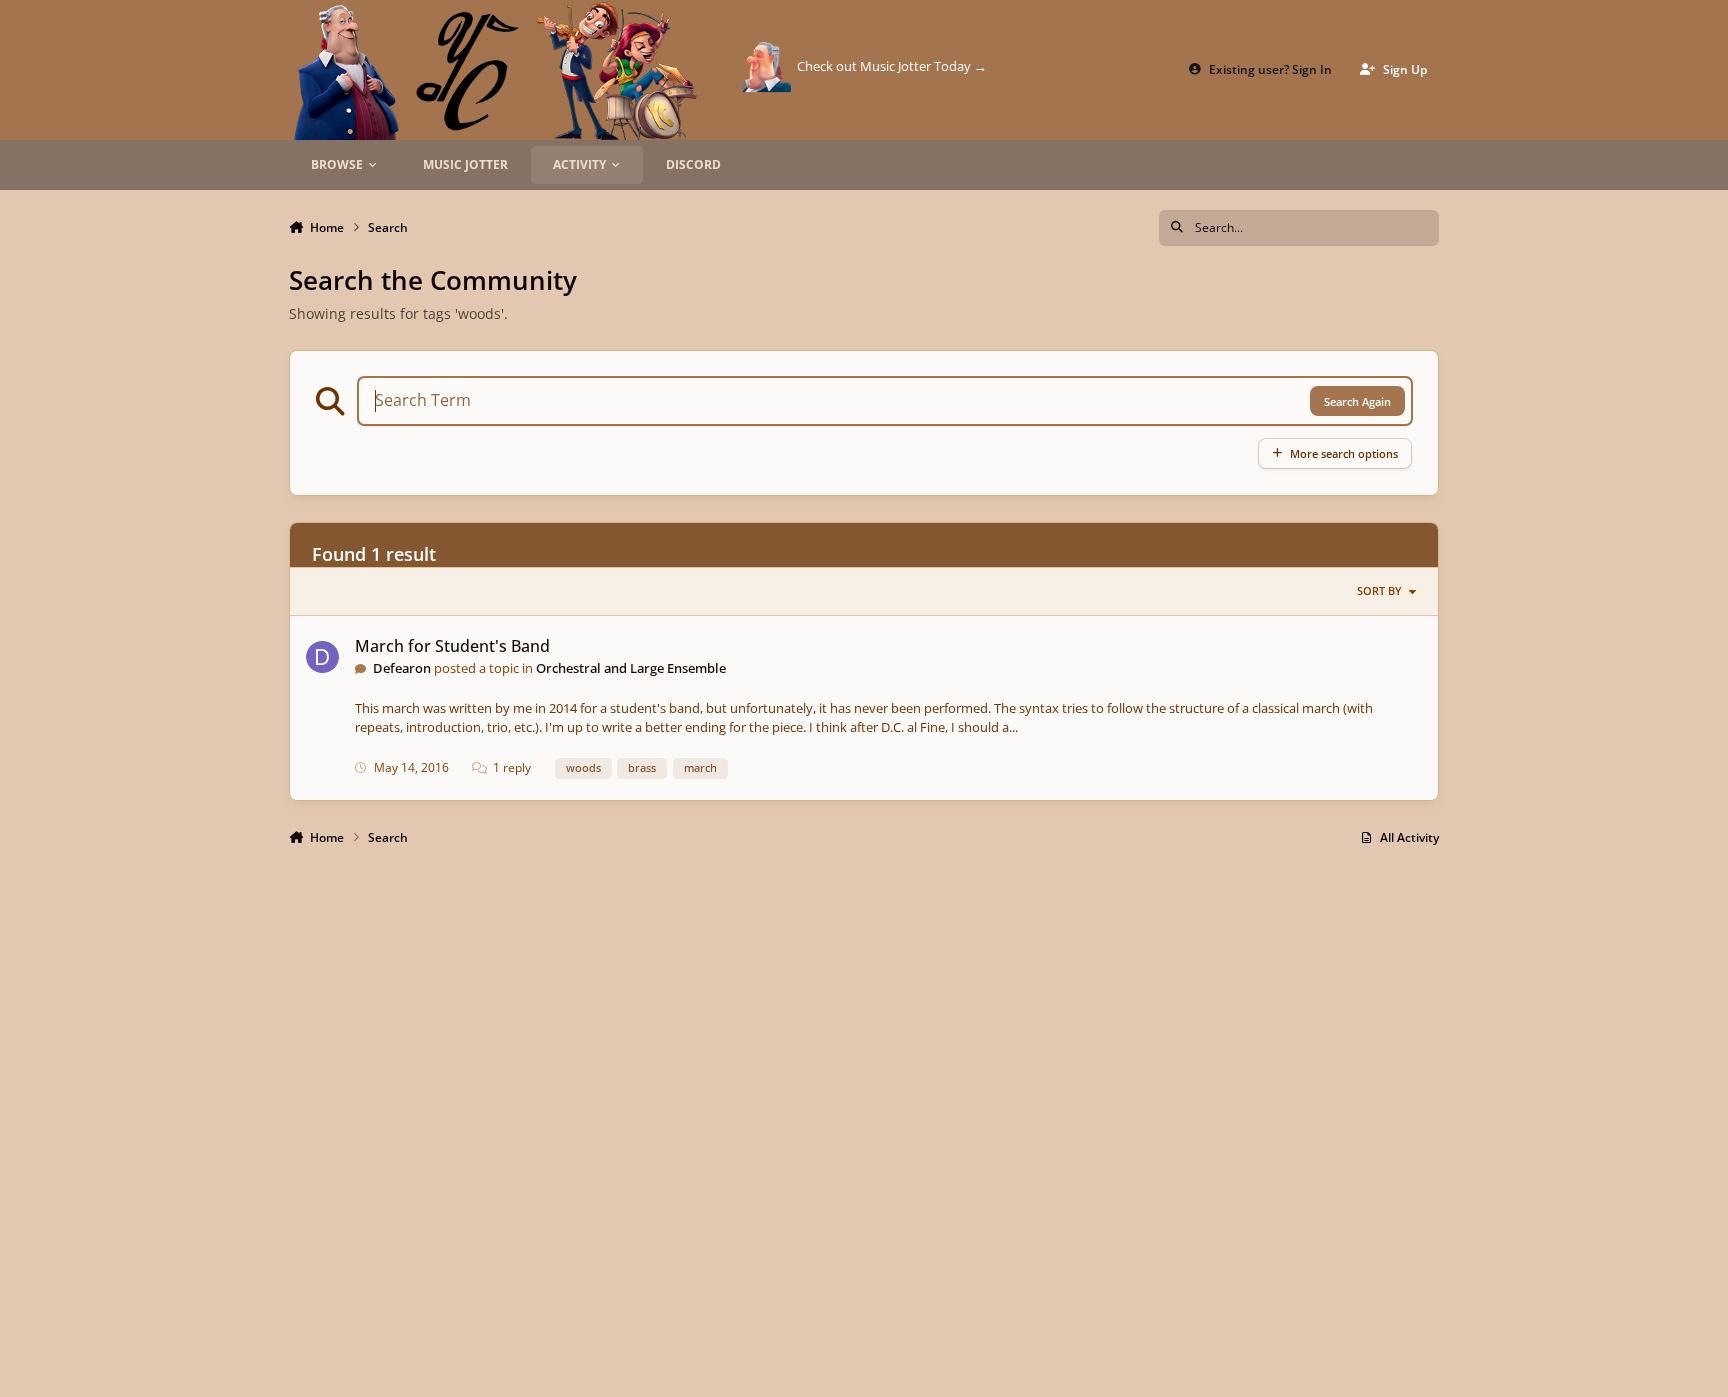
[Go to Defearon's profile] (322, 657)
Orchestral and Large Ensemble (631, 668)
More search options (1344, 453)
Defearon (402, 668)
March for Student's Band (452, 646)
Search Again (1357, 401)
